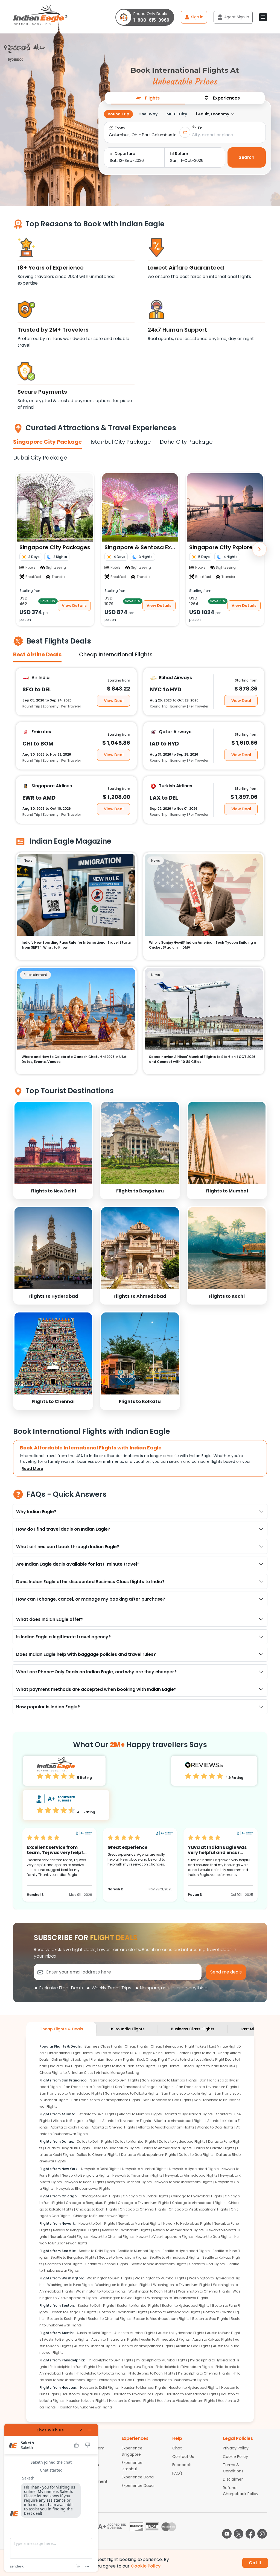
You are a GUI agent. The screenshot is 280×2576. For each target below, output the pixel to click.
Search (247, 157)
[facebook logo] (250, 2534)
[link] (53, 1150)
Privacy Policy (236, 2448)
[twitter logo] (239, 2534)
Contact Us (183, 2457)
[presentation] (148, 98)
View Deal (114, 700)
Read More (32, 1469)
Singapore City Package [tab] (47, 442)
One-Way (148, 114)
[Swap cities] (185, 132)
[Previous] (21, 549)
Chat (177, 2448)
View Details (74, 605)
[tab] (148, 98)
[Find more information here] (51, 2498)
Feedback (182, 2465)
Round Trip (119, 114)
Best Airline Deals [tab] (37, 654)
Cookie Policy (235, 2457)
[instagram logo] (262, 2534)
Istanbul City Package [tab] (121, 442)
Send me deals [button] (226, 1972)
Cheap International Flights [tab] (116, 654)
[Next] (259, 549)
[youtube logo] (227, 2534)
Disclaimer (233, 2479)
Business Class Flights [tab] (193, 2029)
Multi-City (177, 114)
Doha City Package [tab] (186, 442)
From (120, 128)
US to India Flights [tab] (127, 2029)
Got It (255, 2563)
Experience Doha (138, 2477)
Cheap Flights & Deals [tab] (61, 2029)
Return (182, 154)
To (200, 128)
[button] (263, 17)
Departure (125, 154)
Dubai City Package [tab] (40, 458)
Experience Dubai (138, 2486)
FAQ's (177, 2473)
